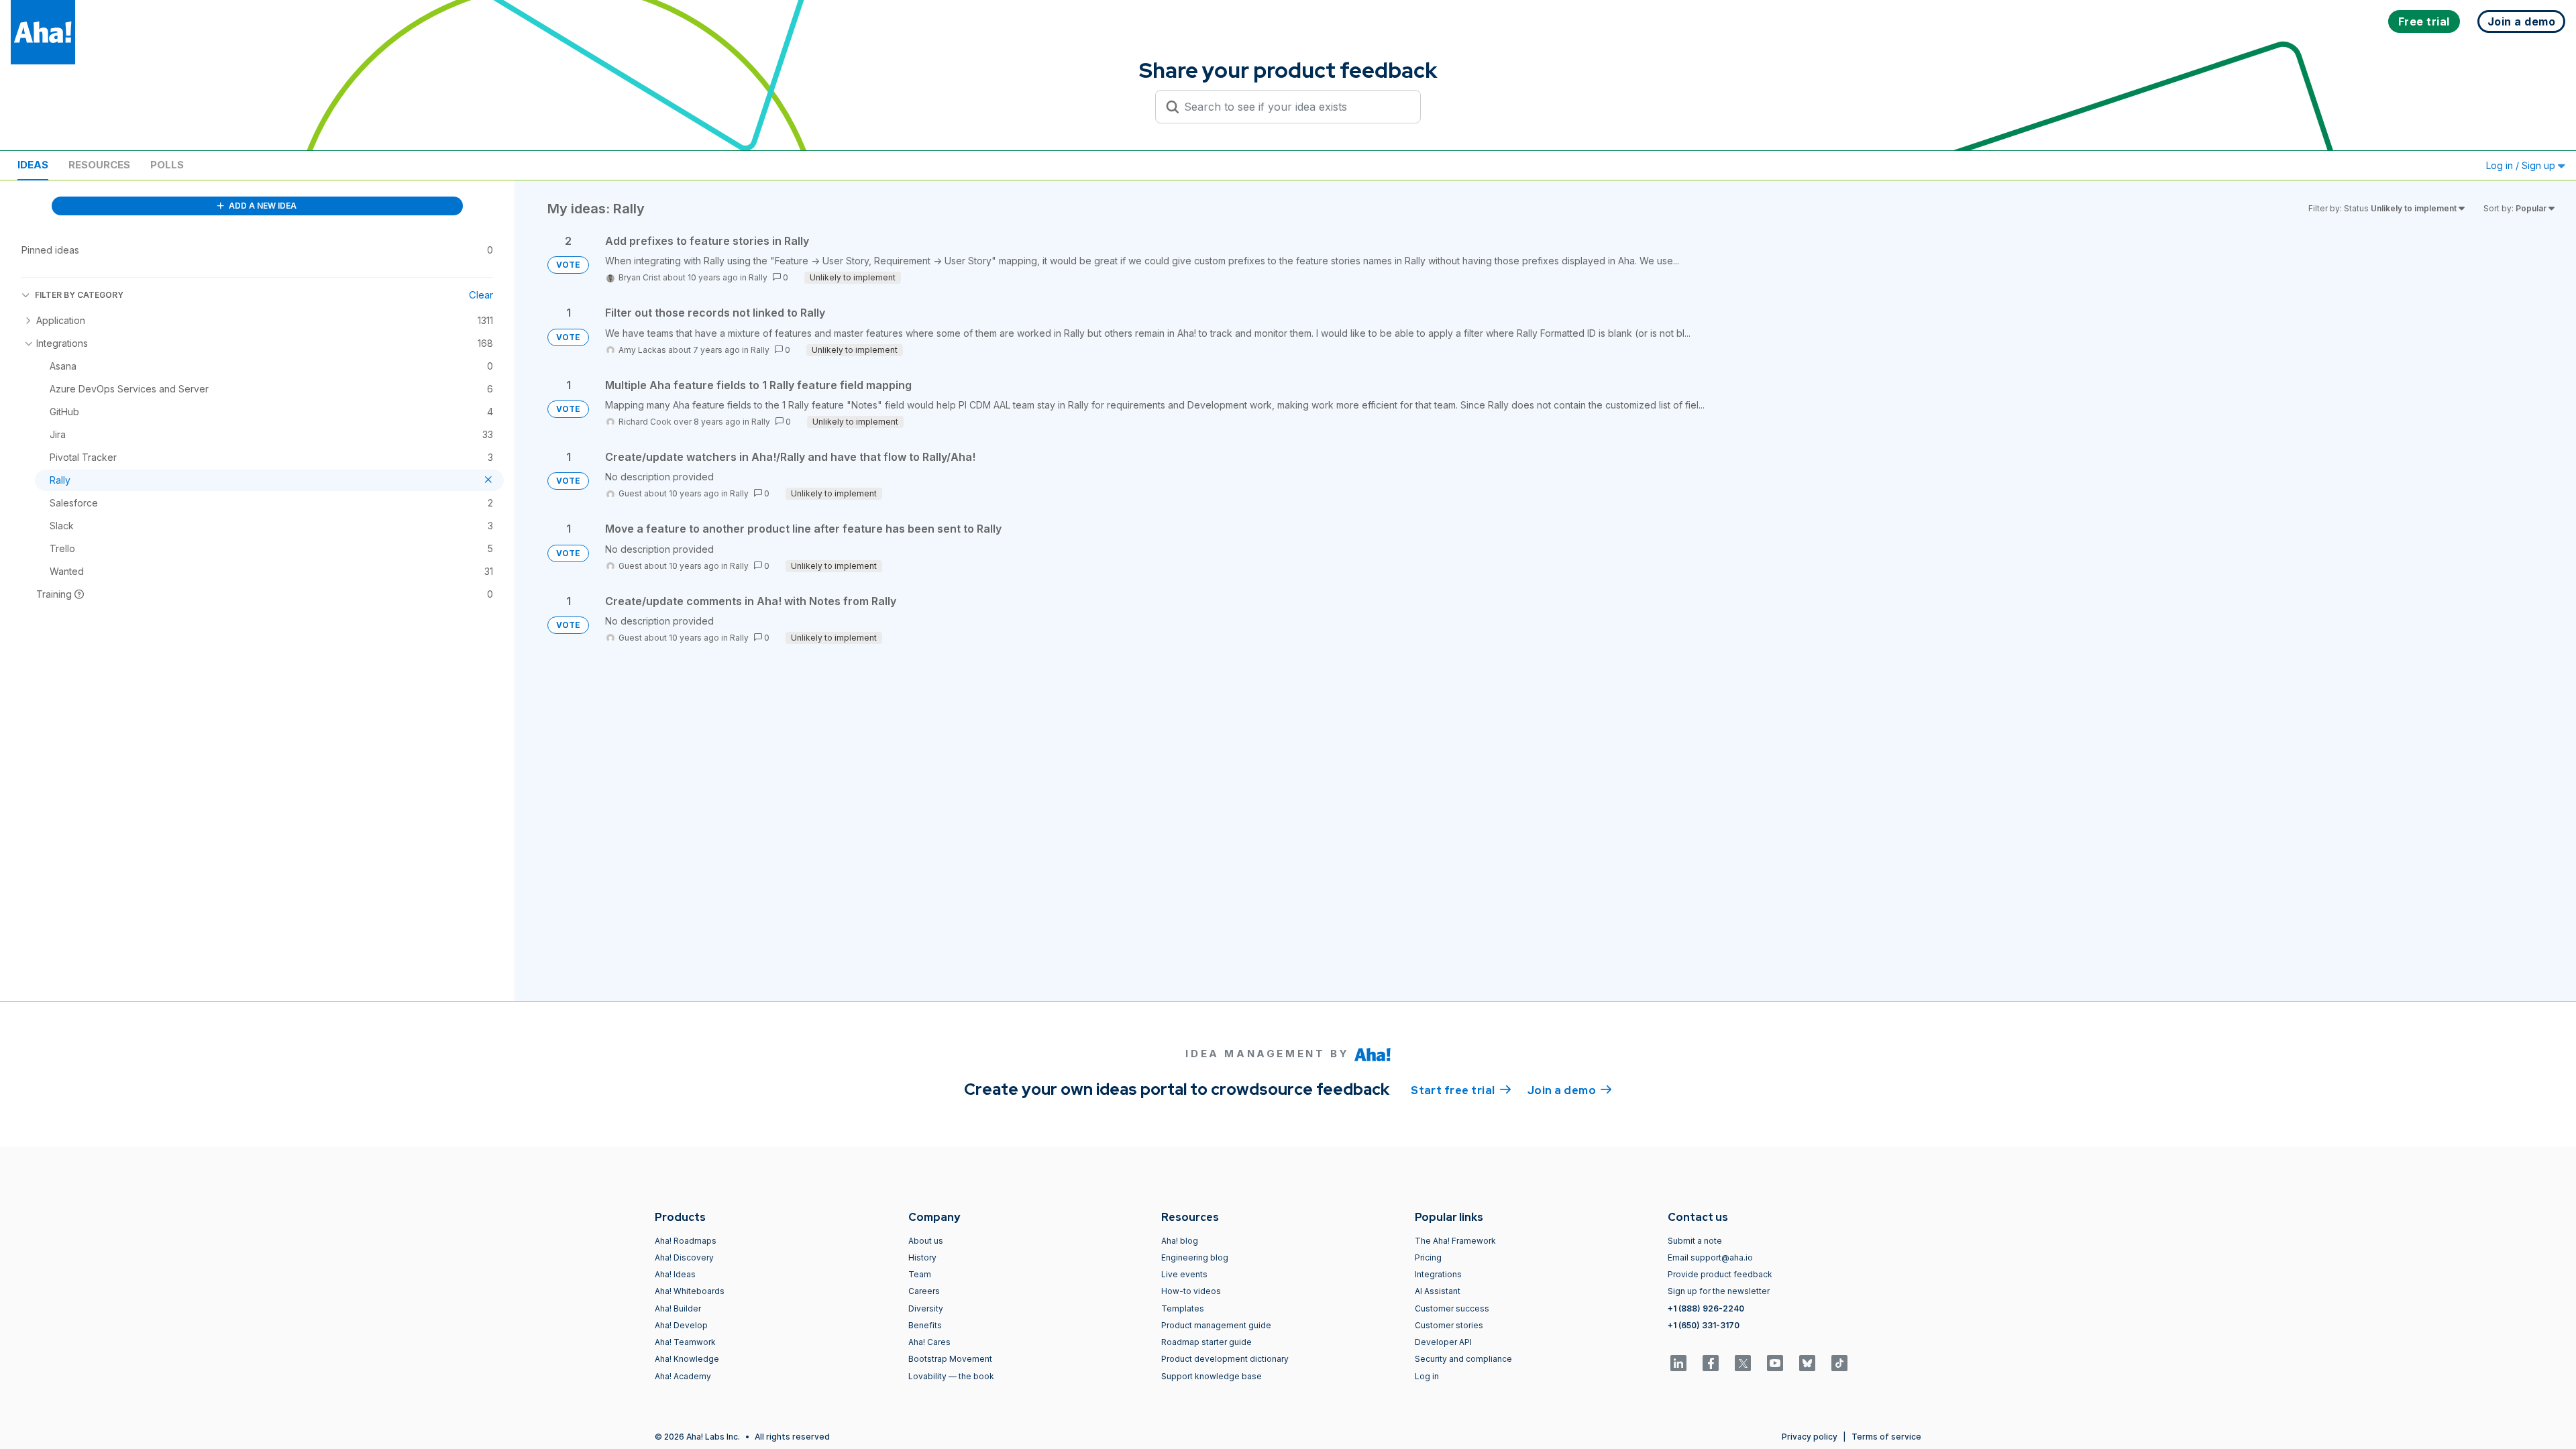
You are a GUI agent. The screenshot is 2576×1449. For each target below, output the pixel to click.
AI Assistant (1438, 1291)
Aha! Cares (929, 1342)
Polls (167, 165)
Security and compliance (1463, 1359)
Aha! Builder (678, 1308)
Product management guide (1216, 1325)
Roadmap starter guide (1206, 1342)
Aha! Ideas (675, 1274)
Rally (758, 277)
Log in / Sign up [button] (2522, 165)
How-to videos (1191, 1291)
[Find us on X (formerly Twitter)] (1743, 1363)
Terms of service (1886, 1437)
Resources (99, 165)
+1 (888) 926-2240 (1706, 1308)
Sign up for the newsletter (1719, 1291)
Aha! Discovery (684, 1257)
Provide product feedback (1720, 1274)
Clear (481, 295)
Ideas (33, 165)
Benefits (925, 1325)
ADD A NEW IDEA (262, 206)
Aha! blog (1180, 1241)
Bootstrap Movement (950, 1359)
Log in (1427, 1376)
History (922, 1257)
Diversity (926, 1308)
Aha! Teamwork (685, 1342)
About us (926, 1241)
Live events (1184, 1274)
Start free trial (1461, 1090)
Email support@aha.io (1710, 1257)
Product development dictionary (1225, 1359)
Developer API (1443, 1342)
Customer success (1452, 1308)
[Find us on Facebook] (1711, 1363)
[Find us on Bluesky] (1807, 1363)
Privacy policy (1810, 1437)
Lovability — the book (951, 1376)
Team (920, 1274)
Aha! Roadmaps (686, 1241)
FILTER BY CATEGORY (79, 295)
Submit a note (1695, 1241)
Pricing (1428, 1257)
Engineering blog (1195, 1257)
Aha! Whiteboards (690, 1291)
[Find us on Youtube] (1775, 1363)
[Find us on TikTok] (1839, 1363)
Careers (924, 1291)
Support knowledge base (1212, 1376)
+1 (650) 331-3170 (1704, 1325)
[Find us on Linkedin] (1678, 1363)
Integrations (1438, 1274)
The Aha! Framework (1455, 1241)
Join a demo (1570, 1090)
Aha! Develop (681, 1325)
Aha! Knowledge (687, 1359)
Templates (1183, 1308)
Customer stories (1449, 1325)
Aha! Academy (683, 1376)
